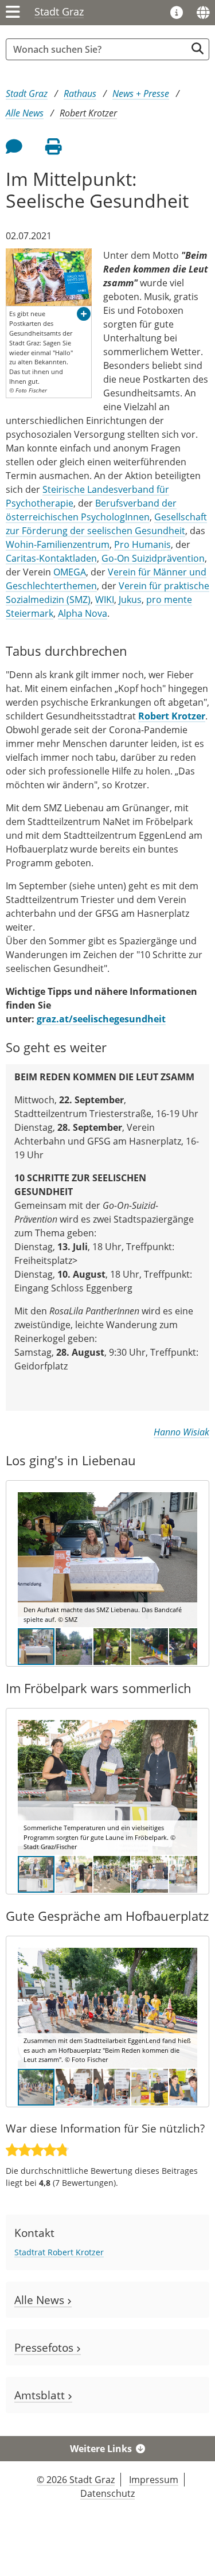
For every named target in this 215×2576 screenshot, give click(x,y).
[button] (84, 314)
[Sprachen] (203, 13)
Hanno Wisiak (181, 1432)
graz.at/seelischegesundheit (101, 1019)
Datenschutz (107, 2493)
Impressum (154, 2480)
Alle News (25, 113)
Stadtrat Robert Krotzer (59, 2252)
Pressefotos (45, 2347)
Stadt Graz (59, 11)
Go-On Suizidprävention (153, 558)
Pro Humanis (142, 544)
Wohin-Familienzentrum (58, 544)
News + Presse (141, 94)
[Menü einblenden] (13, 13)
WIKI (105, 600)
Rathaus (80, 94)
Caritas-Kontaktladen (51, 558)
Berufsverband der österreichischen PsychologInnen (91, 510)
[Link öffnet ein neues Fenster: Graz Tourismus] (177, 13)
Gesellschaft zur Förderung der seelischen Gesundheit (106, 524)
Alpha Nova (83, 613)
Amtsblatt (41, 2395)
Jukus (130, 600)
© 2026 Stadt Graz (76, 2480)
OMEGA (70, 572)
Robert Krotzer (88, 113)
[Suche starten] (198, 48)
